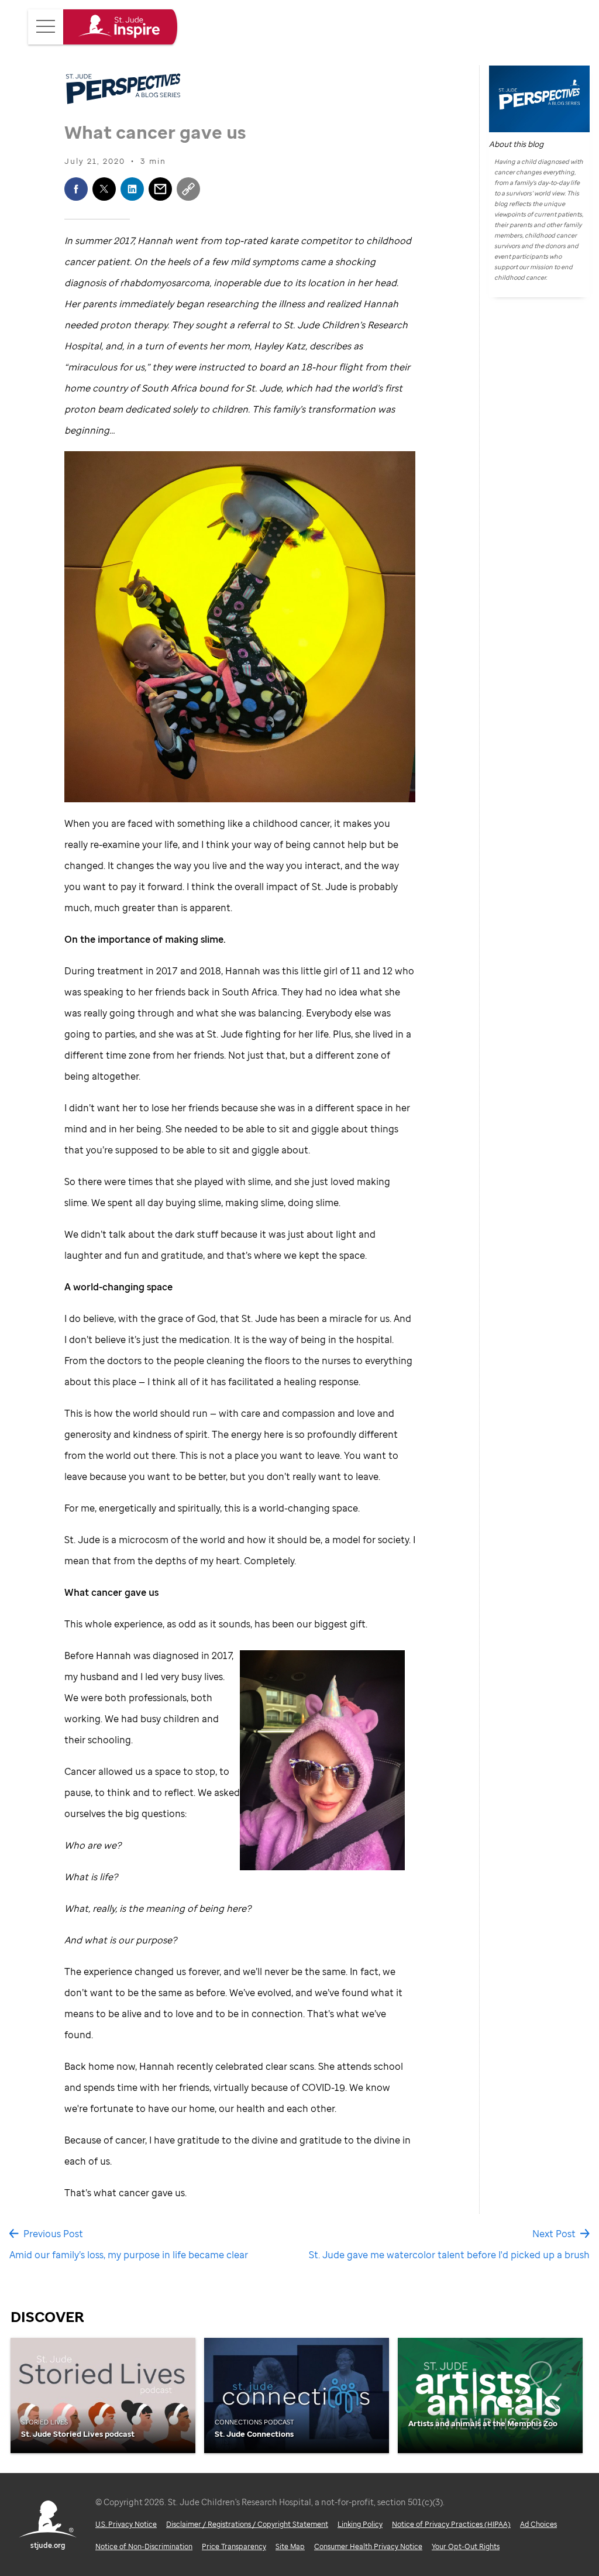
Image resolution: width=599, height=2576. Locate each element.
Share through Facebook (76, 189)
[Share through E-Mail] (160, 189)
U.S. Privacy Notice (126, 2524)
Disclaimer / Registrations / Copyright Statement (247, 2524)
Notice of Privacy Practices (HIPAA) (451, 2524)
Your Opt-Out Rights (466, 2546)
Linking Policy (360, 2524)
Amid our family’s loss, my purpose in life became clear (129, 2255)
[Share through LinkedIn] (132, 189)
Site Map (290, 2546)
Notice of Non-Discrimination (144, 2546)
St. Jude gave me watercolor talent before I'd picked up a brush (449, 2255)
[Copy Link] (188, 189)
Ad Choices (538, 2524)
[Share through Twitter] (104, 189)
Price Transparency (234, 2546)
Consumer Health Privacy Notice (368, 2546)
